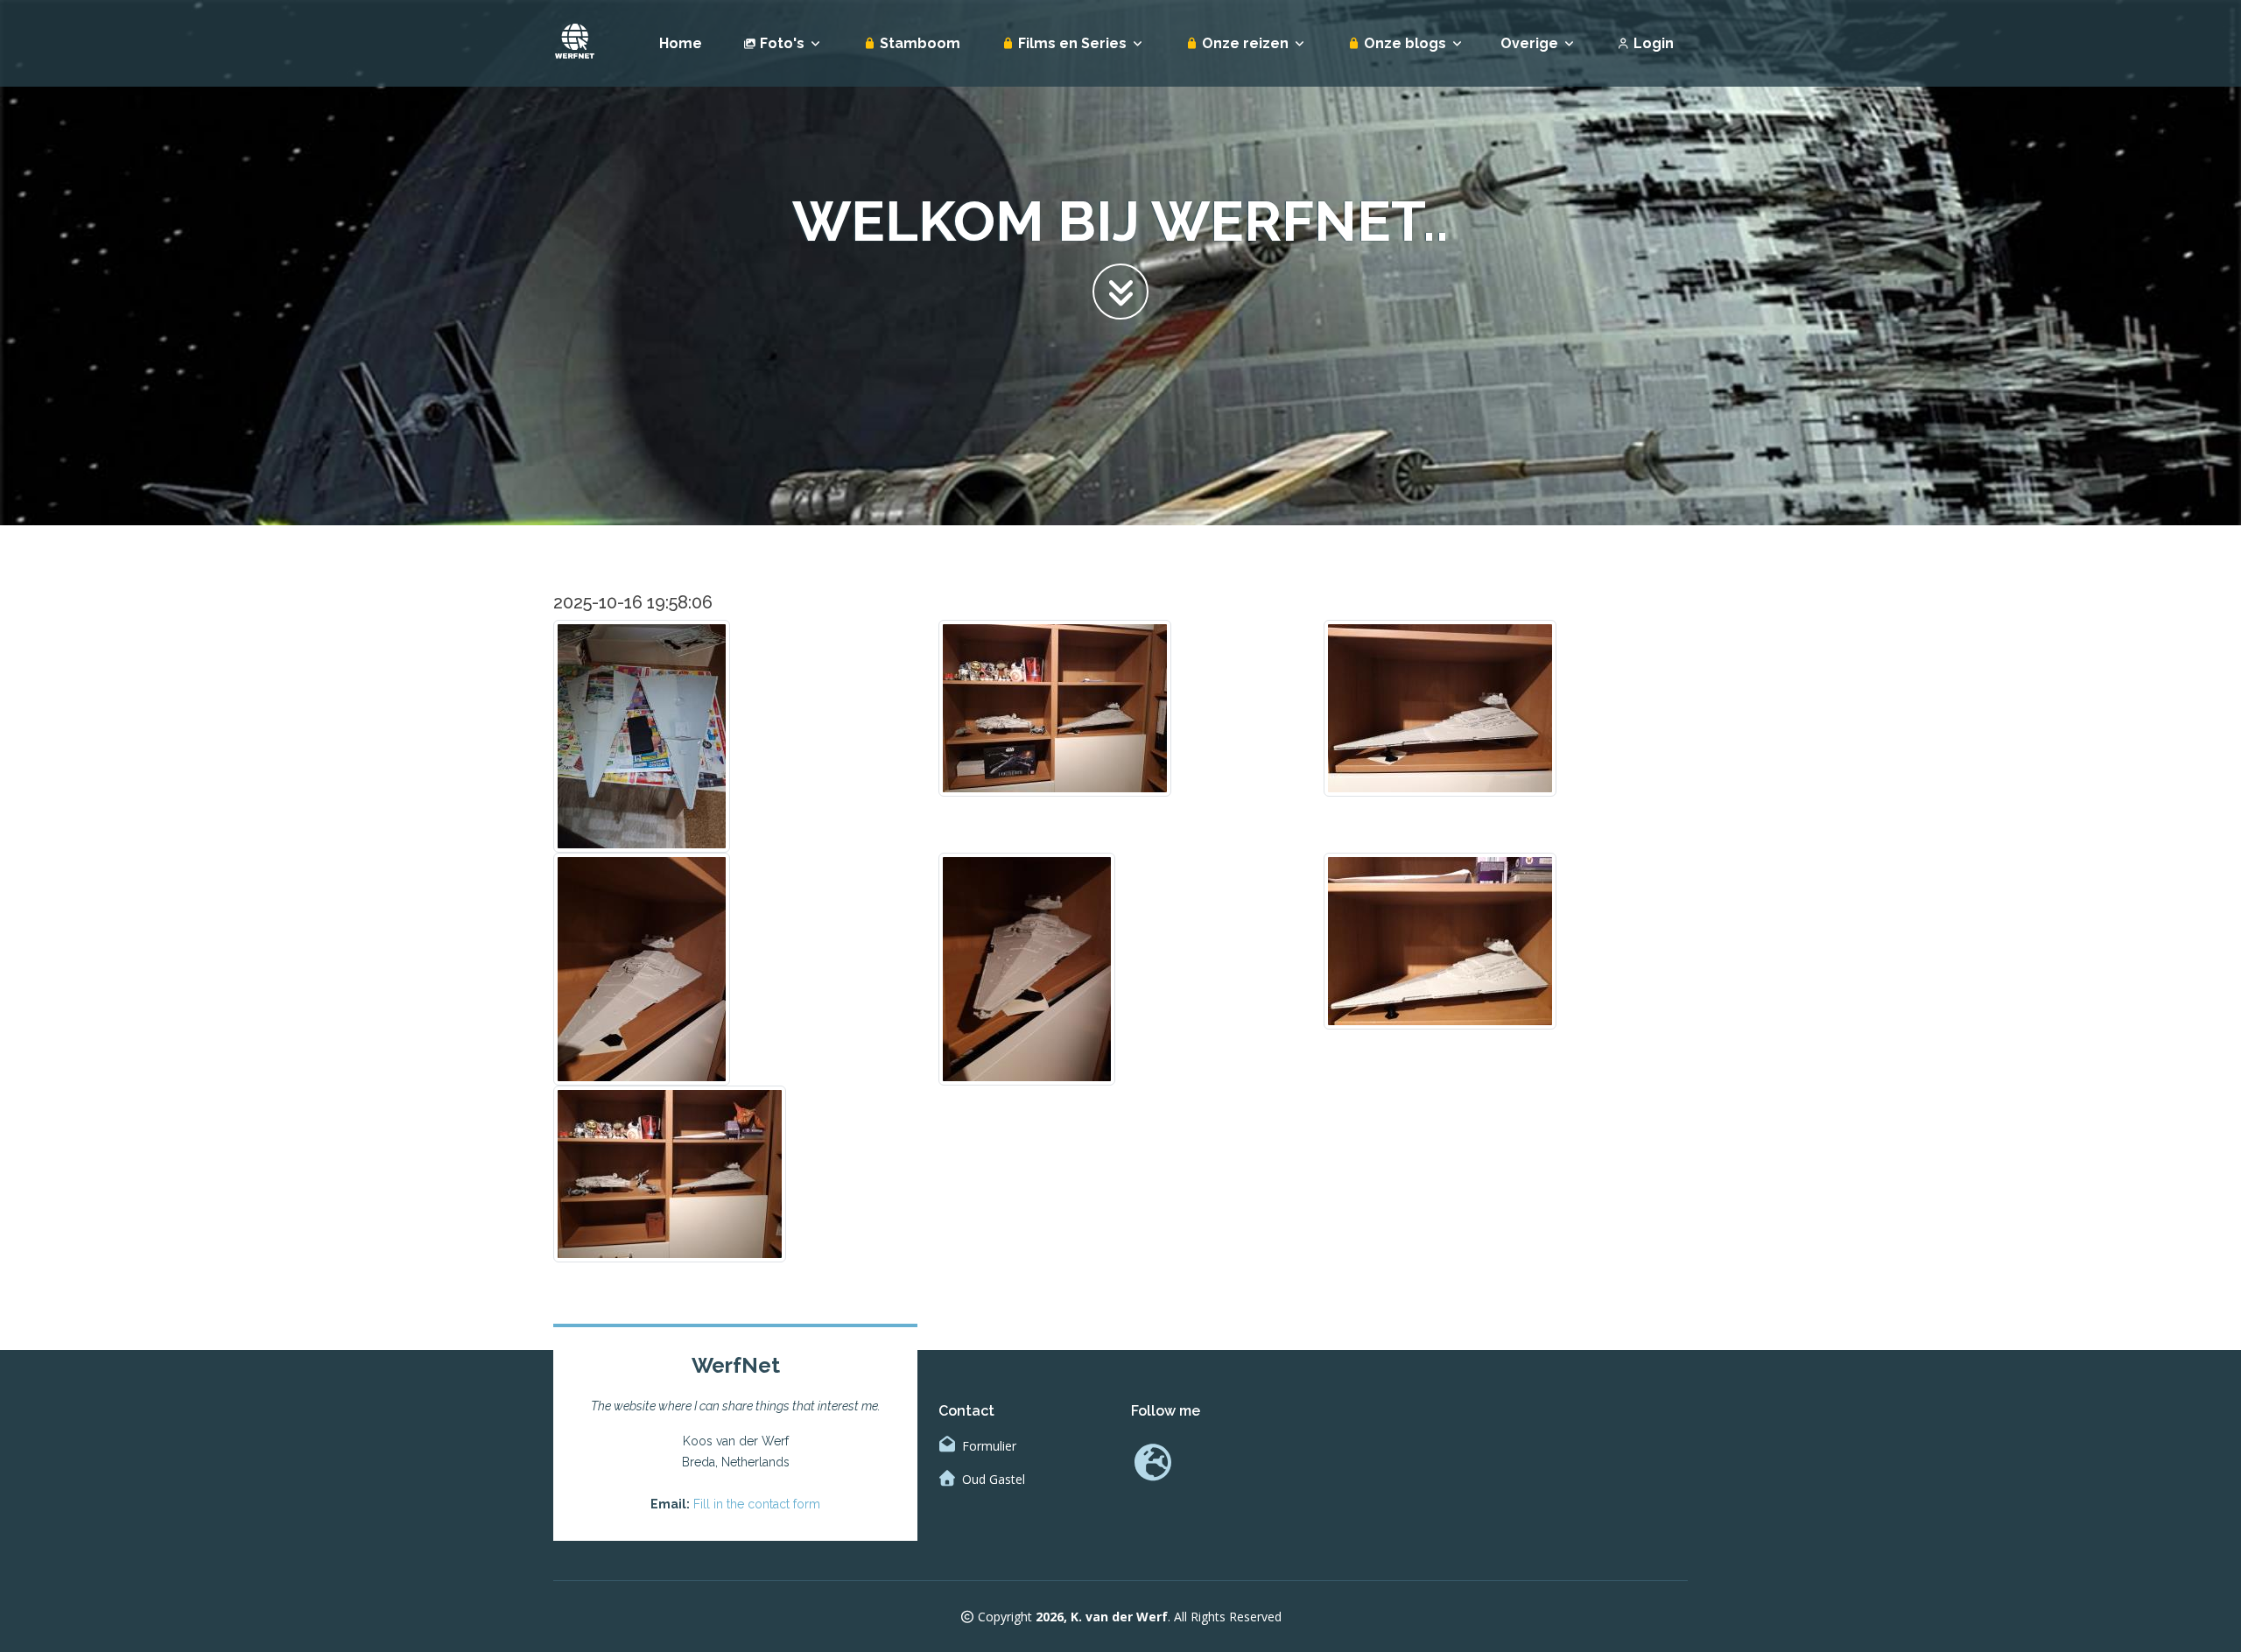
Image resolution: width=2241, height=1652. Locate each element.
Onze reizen (1243, 43)
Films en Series (1071, 43)
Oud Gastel (992, 1478)
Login (1652, 43)
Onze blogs (1403, 43)
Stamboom (918, 43)
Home (681, 43)
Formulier (987, 1445)
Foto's (780, 43)
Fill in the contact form (757, 1504)
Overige (1529, 43)
